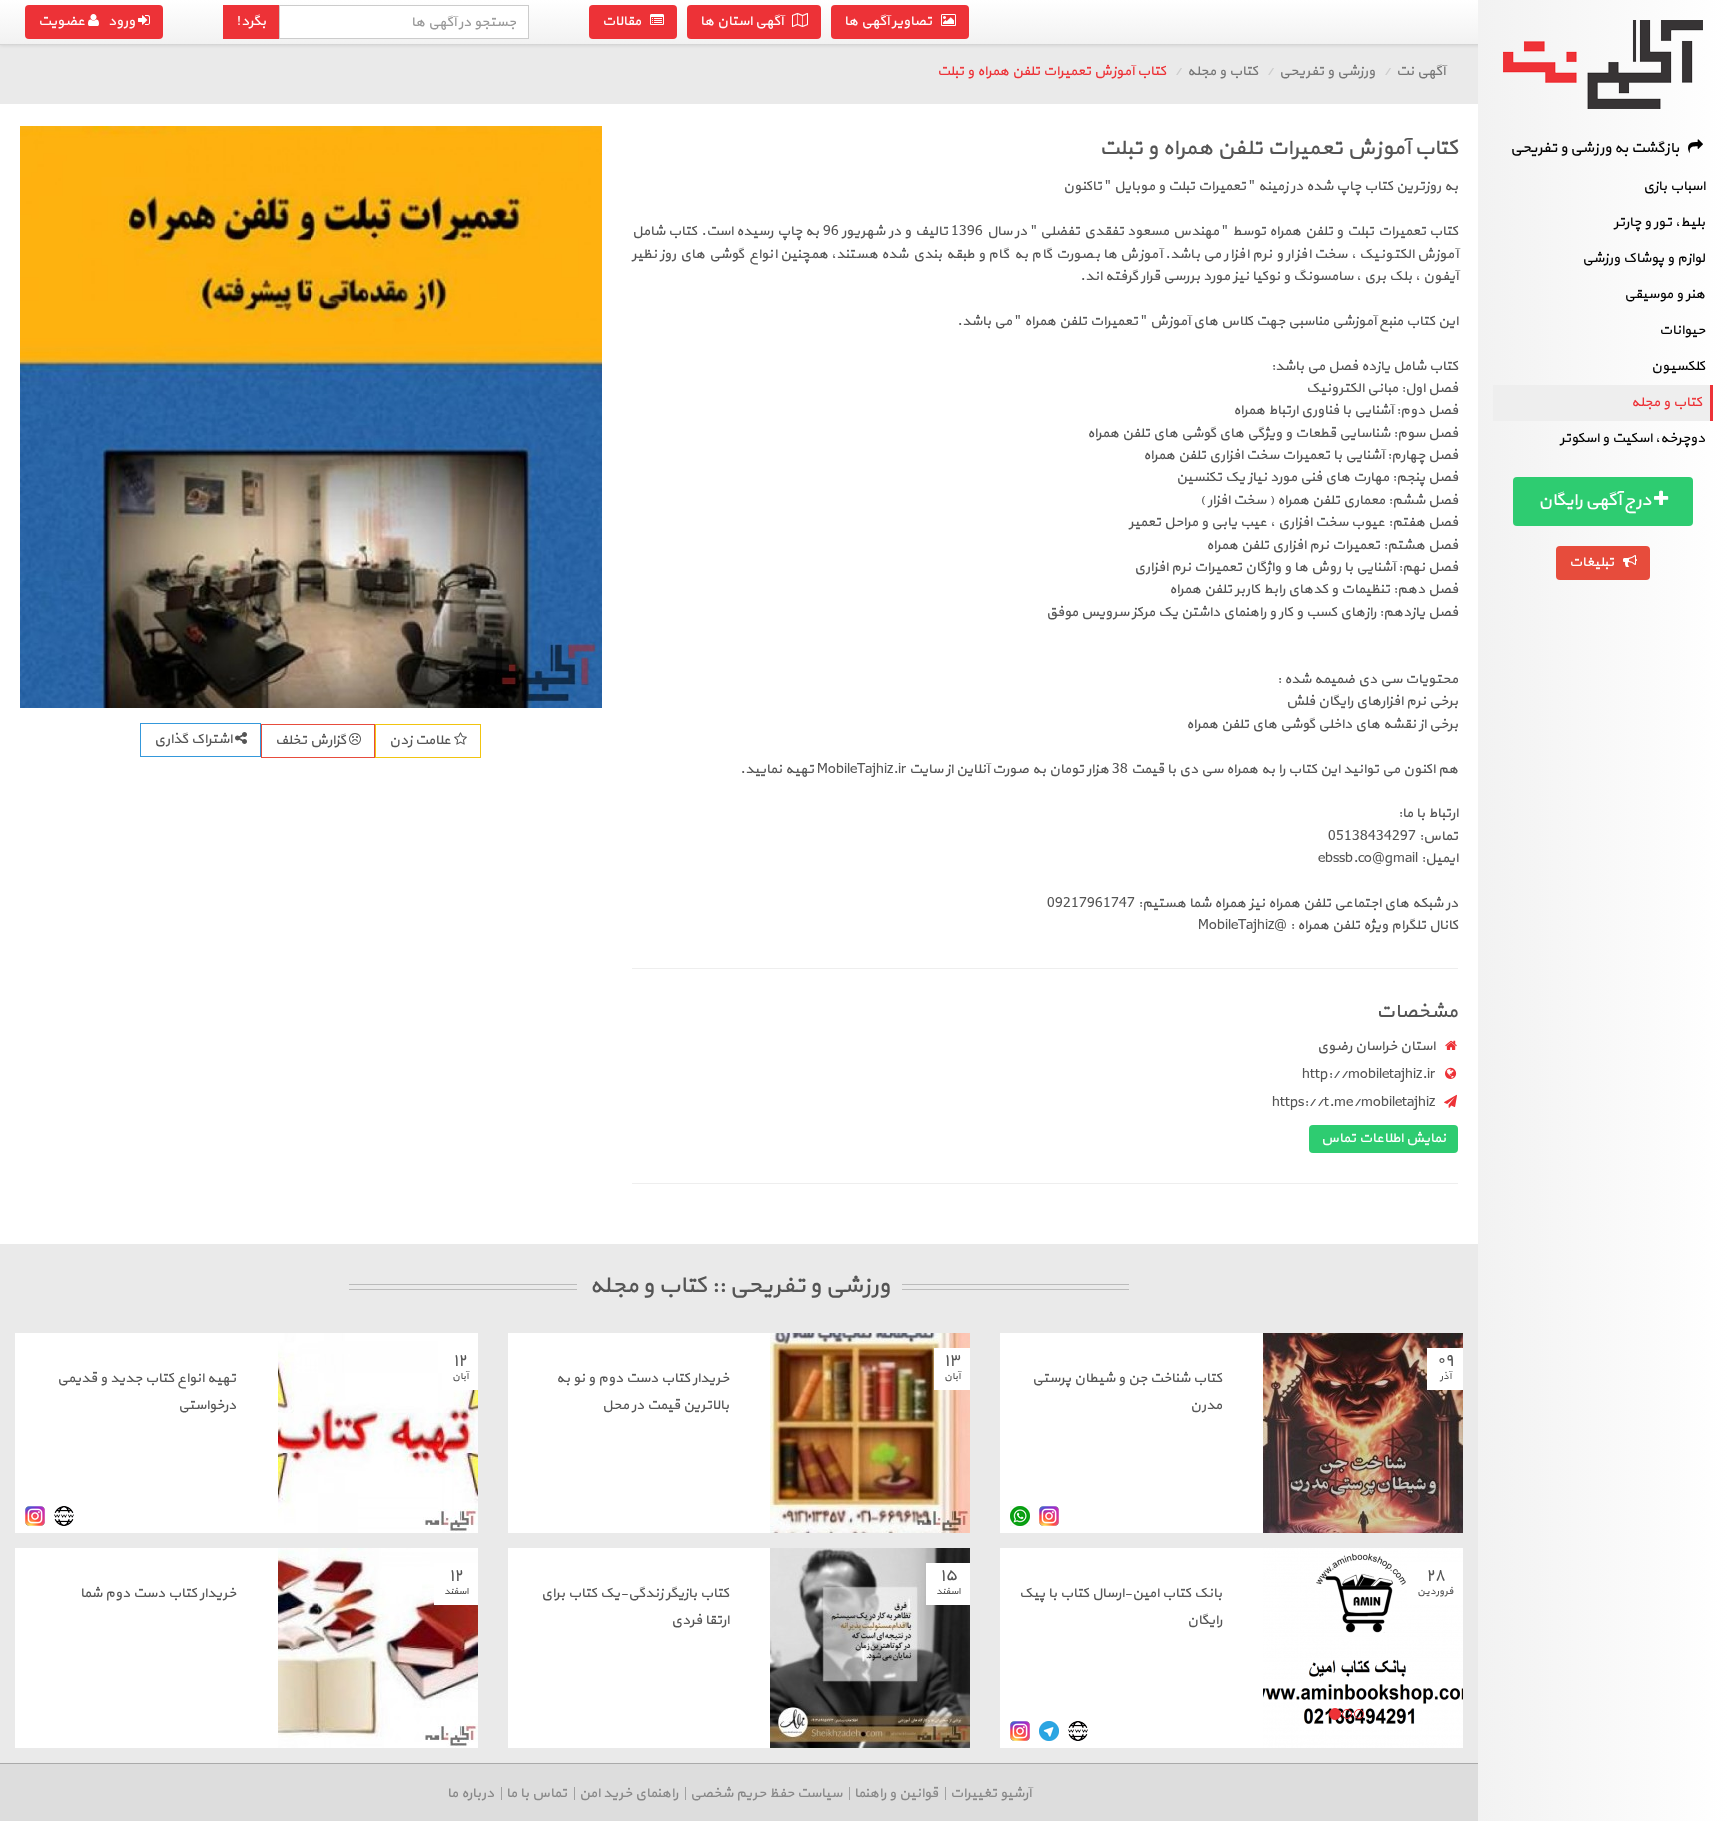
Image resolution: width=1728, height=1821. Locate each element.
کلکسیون (1678, 366)
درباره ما (470, 1793)
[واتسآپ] (1020, 1516)
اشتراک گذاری (194, 739)
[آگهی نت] (1603, 64)
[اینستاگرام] (1049, 1516)
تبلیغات (1596, 562)
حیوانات (1682, 330)
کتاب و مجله (1666, 402)
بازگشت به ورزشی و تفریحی (1599, 148)
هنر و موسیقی (1664, 294)
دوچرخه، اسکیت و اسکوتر (1632, 438)
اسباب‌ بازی (1674, 186)
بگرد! (251, 21)
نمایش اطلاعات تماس (1383, 1138)
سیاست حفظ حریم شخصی (766, 1793)
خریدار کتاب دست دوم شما (158, 1593)
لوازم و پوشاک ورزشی (1643, 258)
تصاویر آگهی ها (892, 21)
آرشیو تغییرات (990, 1793)
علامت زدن (421, 740)
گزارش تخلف (312, 740)
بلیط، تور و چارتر (1659, 222)
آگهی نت (1420, 71)
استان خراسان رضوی (1376, 1046)
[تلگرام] (1049, 1731)
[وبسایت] (64, 1516)
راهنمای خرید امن (628, 1793)
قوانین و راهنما (896, 1793)
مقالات (626, 21)
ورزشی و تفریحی (1327, 71)
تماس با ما (536, 1793)
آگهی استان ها (746, 21)
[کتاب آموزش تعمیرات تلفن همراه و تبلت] (311, 417)
